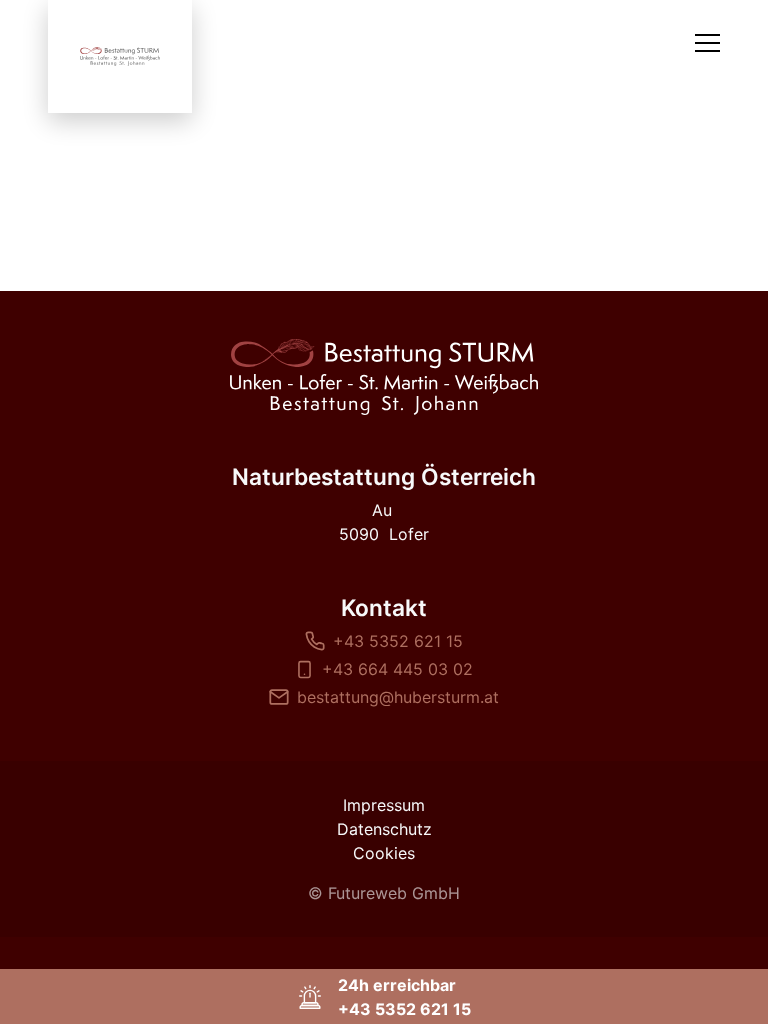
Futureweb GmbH (394, 893)
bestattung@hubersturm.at (398, 697)
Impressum (384, 805)
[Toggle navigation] (707, 42)
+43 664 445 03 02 (397, 669)
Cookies (384, 853)
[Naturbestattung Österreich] (384, 377)
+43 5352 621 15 (398, 641)
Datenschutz (384, 829)
